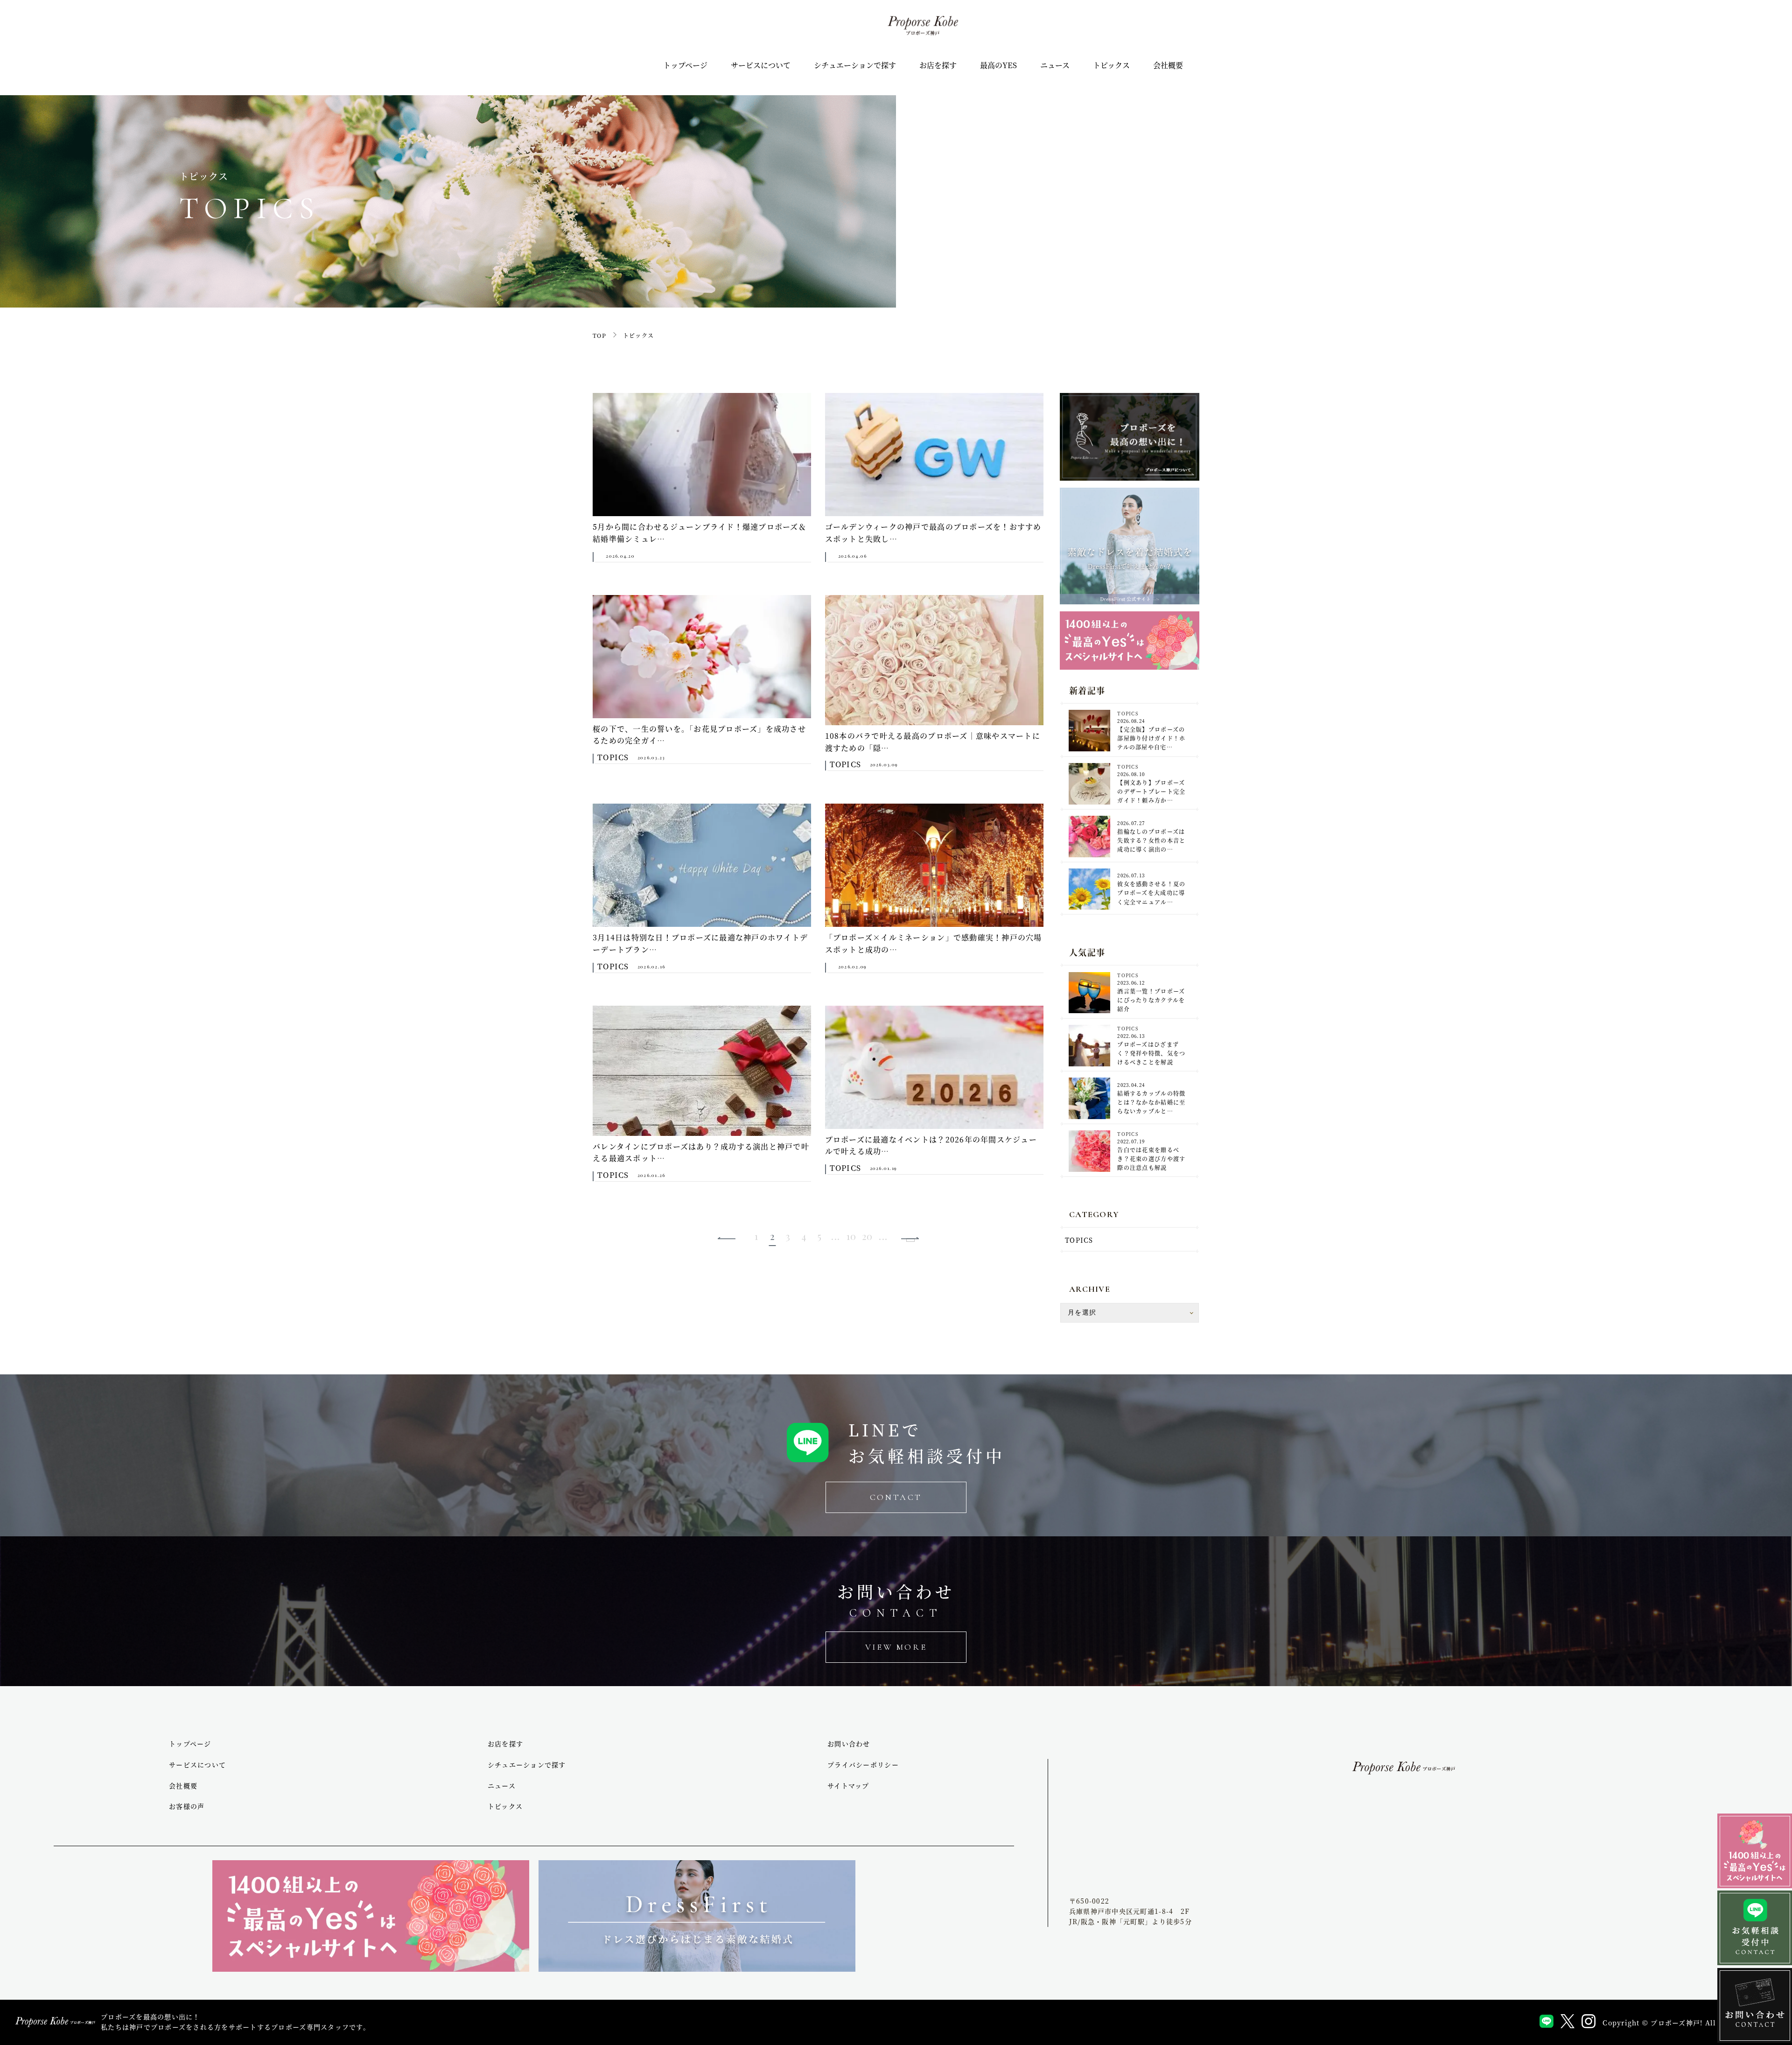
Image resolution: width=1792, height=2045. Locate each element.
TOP (599, 335)
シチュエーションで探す (855, 65)
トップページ (685, 65)
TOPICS (1079, 1240)
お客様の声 (187, 1806)
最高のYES (998, 65)
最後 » (910, 1240)
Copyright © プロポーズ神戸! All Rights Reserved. (1693, 2023)
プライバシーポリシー (863, 1765)
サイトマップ (848, 1786)
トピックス (1111, 65)
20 (868, 1236)
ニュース (1055, 65)
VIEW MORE (896, 1647)
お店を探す (938, 65)
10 (852, 1236)
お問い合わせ (849, 1744)
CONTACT (896, 1497)
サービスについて (761, 65)
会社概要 (1168, 65)
